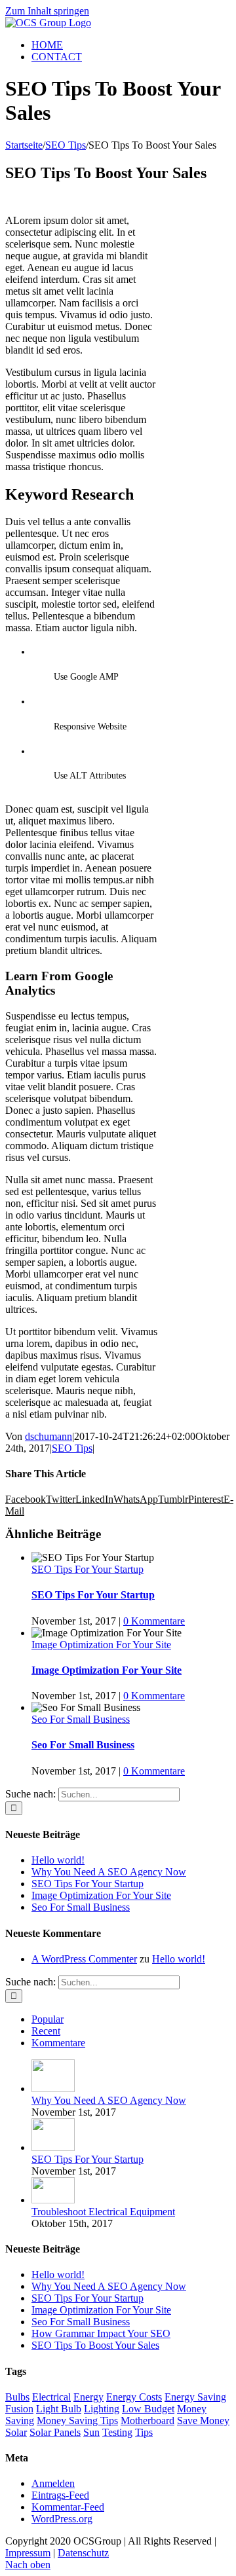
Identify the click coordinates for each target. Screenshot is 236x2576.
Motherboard (147, 2420)
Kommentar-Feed (68, 2507)
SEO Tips (72, 1448)
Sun (91, 2432)
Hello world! (58, 1860)
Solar (16, 2432)
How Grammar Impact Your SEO (101, 2333)
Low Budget (148, 2409)
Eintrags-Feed (60, 2495)
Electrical (51, 2397)
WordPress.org (62, 2519)
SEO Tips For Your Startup (88, 1569)
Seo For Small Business (81, 1719)
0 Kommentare (154, 1621)
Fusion (19, 2409)
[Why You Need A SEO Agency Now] (53, 2088)
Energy (88, 2397)
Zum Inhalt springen (47, 11)
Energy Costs (134, 2397)
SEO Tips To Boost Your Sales (95, 2345)
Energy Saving (195, 2397)
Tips (144, 2432)
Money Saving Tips (77, 2420)
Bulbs (17, 2397)
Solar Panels (55, 2432)
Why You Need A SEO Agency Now (109, 1872)
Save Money (203, 2420)
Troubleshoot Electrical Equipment (103, 2212)
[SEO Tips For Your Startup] (53, 2147)
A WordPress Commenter (84, 1959)
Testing (117, 2432)
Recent (46, 2031)
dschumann (49, 1436)
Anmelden (53, 2483)
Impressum (28, 2553)
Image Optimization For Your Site (101, 1645)
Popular (48, 2019)
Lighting (102, 2409)
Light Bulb (59, 2409)
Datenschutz (83, 2553)
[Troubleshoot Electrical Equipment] (53, 2200)
